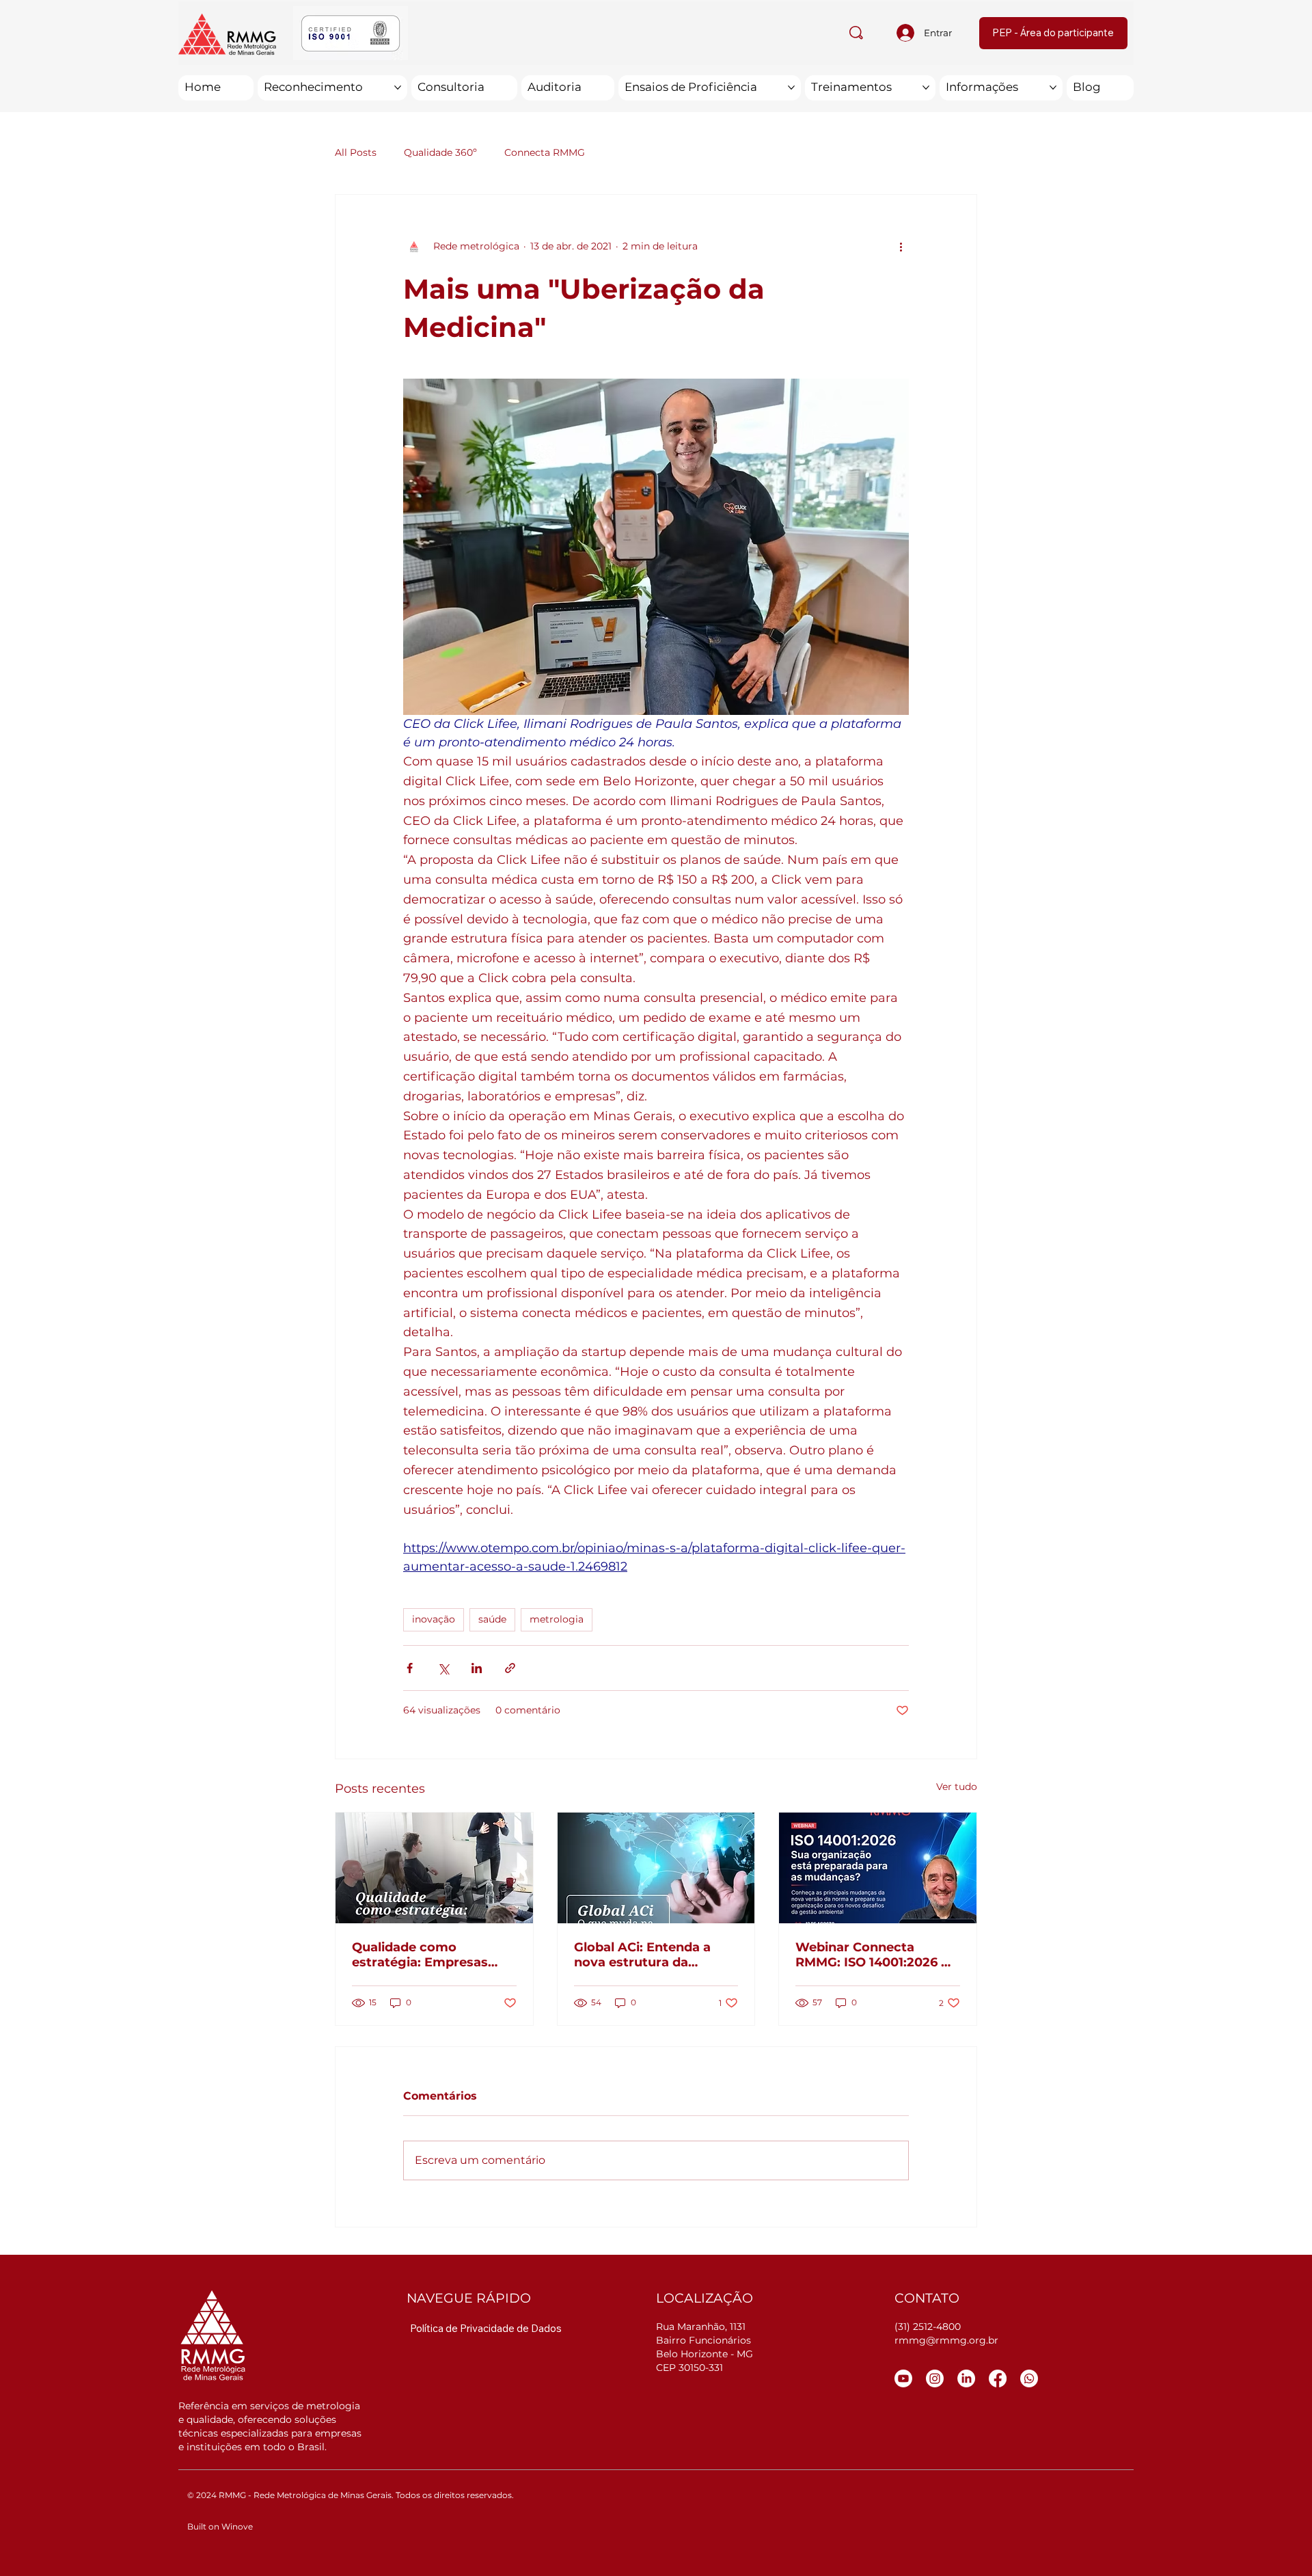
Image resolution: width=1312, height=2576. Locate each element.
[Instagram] (935, 2378)
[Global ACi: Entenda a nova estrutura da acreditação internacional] (656, 1868)
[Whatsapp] (1029, 2378)
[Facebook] (998, 2378)
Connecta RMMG (545, 152)
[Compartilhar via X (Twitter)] (443, 1668)
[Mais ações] (901, 247)
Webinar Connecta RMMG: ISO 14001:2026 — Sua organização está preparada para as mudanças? (874, 1955)
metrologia (557, 1619)
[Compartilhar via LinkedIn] (477, 1668)
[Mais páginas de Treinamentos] (926, 87)
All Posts (356, 152)
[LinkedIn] (966, 2378)
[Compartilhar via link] (510, 1668)
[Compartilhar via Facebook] (410, 1668)
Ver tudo (957, 1787)
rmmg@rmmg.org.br (946, 2340)
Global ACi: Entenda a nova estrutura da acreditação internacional (656, 1955)
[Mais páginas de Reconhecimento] (398, 87)
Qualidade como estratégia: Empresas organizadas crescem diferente (421, 1955)
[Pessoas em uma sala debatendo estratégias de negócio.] (434, 1868)
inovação (434, 1619)
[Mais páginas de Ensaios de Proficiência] (791, 87)
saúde (492, 1619)
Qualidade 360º (440, 152)
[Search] (856, 33)
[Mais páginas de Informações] (1053, 87)
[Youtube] (903, 2378)
